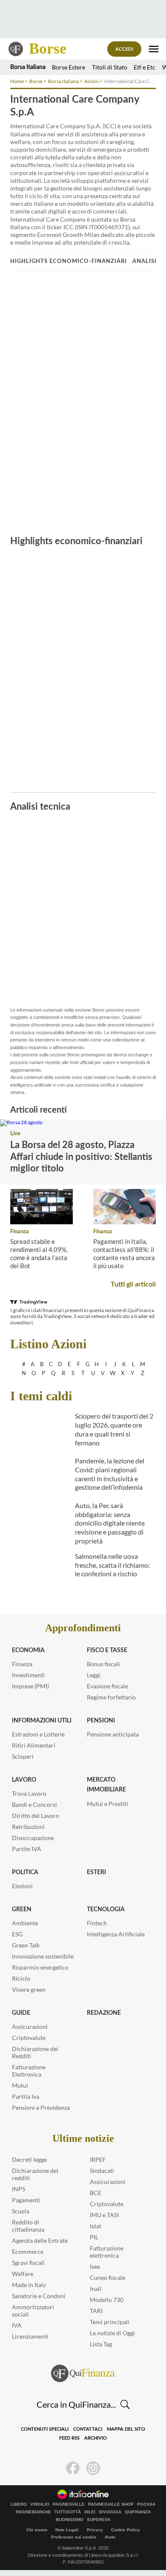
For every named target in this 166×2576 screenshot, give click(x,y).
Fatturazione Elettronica (29, 2071)
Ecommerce (28, 2251)
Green (22, 1910)
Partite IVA (27, 1849)
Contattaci (88, 2429)
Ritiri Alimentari (34, 1745)
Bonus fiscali (103, 1664)
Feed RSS (69, 2438)
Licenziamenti (30, 2336)
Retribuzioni (28, 1827)
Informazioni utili (42, 1721)
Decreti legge (29, 2159)
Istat (96, 2226)
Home (17, 81)
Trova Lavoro (29, 1793)
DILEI (90, 2512)
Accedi (124, 49)
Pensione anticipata (113, 1734)
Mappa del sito (126, 2429)
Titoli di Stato (110, 67)
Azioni (92, 81)
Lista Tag (101, 2344)
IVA (17, 2325)
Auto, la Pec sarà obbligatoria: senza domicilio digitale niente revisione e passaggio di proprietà (110, 1523)
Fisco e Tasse (107, 1650)
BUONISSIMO (70, 2520)
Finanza (20, 1232)
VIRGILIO (40, 2504)
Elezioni (22, 1886)
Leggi (94, 1675)
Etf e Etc (145, 67)
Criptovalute (29, 2038)
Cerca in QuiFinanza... (76, 2404)
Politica (25, 1872)
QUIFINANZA (138, 2512)
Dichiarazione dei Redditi (35, 2052)
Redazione (104, 2013)
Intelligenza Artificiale (116, 1934)
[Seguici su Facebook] (73, 2468)
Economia (28, 1650)
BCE (96, 2193)
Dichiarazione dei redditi (35, 2174)
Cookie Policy (126, 2530)
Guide (21, 2013)
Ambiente (25, 1923)
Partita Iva (26, 2096)
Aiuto (110, 2537)
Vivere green (29, 1989)
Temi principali (110, 2322)
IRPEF (98, 2159)
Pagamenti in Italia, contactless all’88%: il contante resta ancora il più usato (124, 1253)
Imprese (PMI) (30, 1686)
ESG (17, 1934)
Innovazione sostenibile (43, 1956)
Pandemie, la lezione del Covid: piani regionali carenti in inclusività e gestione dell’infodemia (110, 1474)
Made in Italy (29, 2285)
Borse (48, 49)
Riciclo (21, 1978)
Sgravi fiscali (28, 2263)
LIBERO (19, 2504)
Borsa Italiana (28, 67)
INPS (19, 2189)
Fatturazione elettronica (107, 2252)
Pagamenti (26, 2200)
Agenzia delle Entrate (40, 2240)
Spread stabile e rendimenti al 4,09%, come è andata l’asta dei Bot (39, 1253)
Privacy (95, 2530)
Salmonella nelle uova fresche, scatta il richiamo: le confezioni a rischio (112, 1565)
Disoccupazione (33, 1838)
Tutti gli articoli (133, 1284)
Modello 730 (107, 2300)
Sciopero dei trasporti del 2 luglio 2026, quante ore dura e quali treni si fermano (114, 1429)
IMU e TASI (104, 2215)
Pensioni (101, 1721)
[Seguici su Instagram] (93, 2468)
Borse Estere (69, 67)
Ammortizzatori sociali (33, 2311)
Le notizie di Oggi (112, 2333)
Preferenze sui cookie (74, 2537)
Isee (95, 2266)
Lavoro (24, 1780)
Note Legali (67, 2530)
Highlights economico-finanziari (69, 261)
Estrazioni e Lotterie (38, 1734)
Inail (96, 2289)
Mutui (20, 2085)
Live (15, 1134)
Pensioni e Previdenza (41, 2107)
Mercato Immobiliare (106, 1785)
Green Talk (26, 1945)
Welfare (23, 2274)
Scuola (21, 2211)
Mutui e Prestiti (107, 1804)
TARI (96, 2311)
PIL (94, 2237)
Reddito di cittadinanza (28, 2226)
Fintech (97, 1923)
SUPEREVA (99, 2520)
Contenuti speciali (45, 2429)
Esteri (96, 1872)
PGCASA (146, 2504)
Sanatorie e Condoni (39, 2296)
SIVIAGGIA (110, 2512)
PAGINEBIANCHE (33, 2512)
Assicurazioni (30, 2026)
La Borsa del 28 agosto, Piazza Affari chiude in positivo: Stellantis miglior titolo (81, 1157)
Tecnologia (106, 1910)
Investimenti (28, 1675)
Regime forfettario (111, 1697)
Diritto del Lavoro (36, 1816)
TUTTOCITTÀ (68, 2512)
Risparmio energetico (40, 1967)
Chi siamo (37, 2530)
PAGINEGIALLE (69, 2504)
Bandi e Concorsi (34, 1804)
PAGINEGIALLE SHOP (111, 2504)
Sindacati (102, 2171)
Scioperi (23, 1756)
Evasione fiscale (107, 1686)
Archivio (96, 2438)
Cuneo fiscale (107, 2277)
